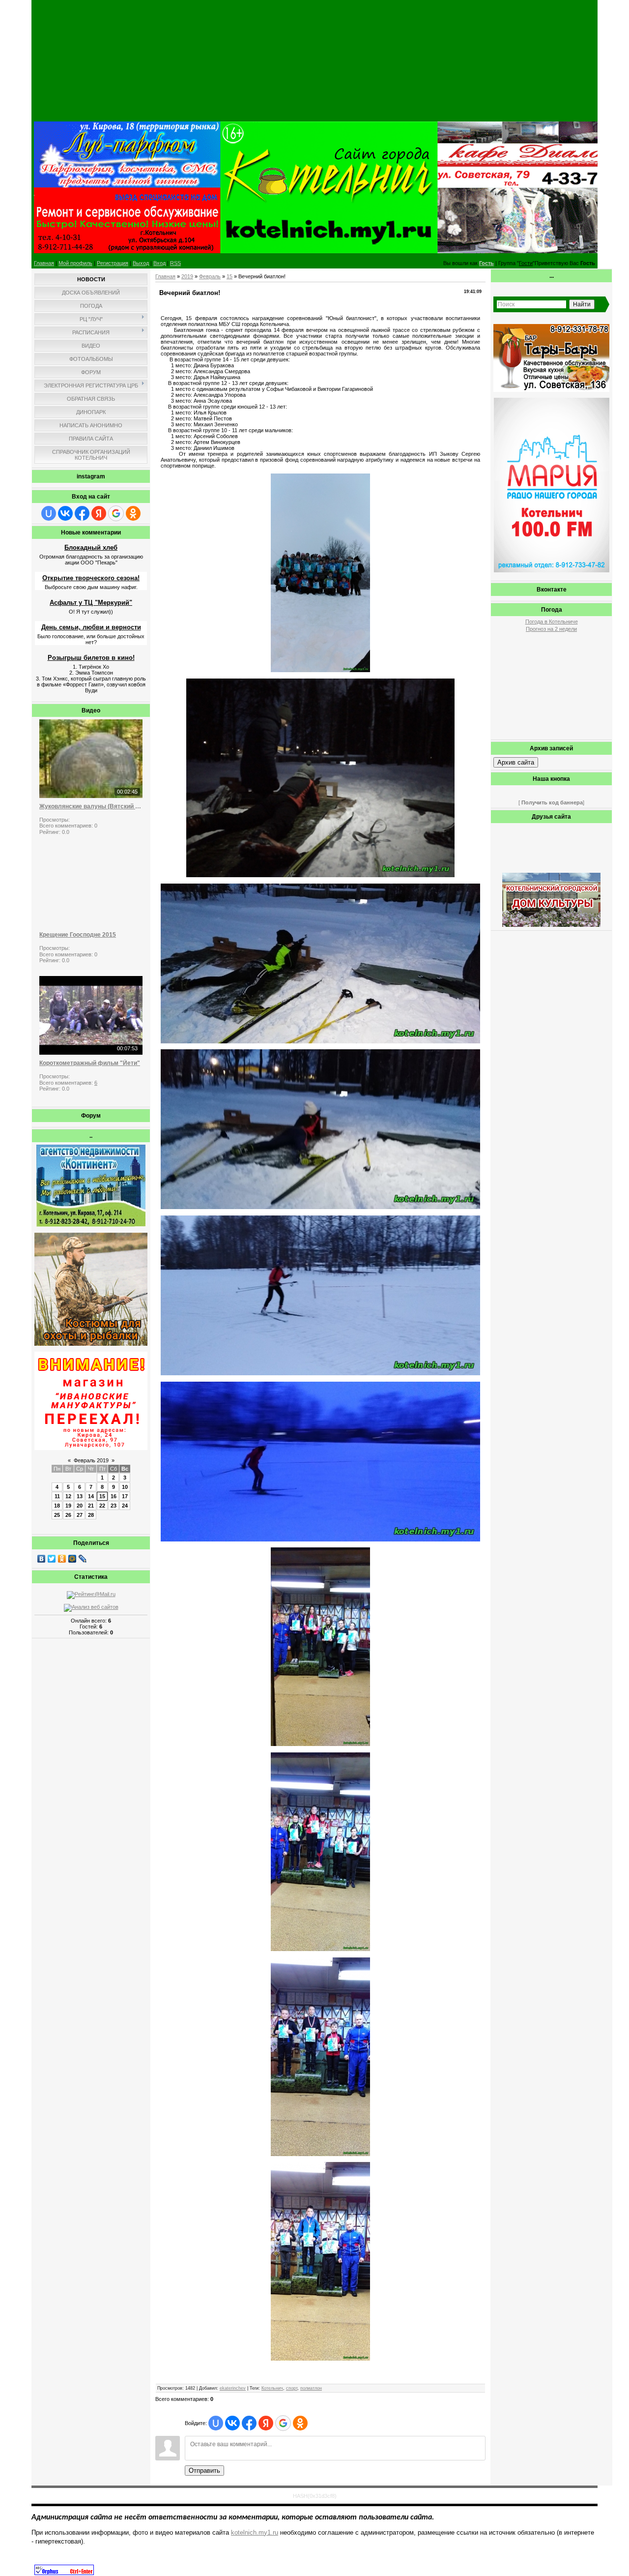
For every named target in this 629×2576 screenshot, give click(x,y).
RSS (175, 263)
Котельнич (272, 2388)
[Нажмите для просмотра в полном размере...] (320, 670)
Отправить (204, 2471)
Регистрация (113, 263)
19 (68, 1506)
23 (114, 1506)
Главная (44, 263)
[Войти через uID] (49, 513)
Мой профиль (75, 263)
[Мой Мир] (72, 1559)
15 (102, 1496)
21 (91, 1506)
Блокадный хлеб (91, 548)
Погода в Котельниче (552, 622)
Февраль (210, 276)
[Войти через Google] (116, 513)
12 (68, 1496)
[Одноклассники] (62, 1559)
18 (57, 1506)
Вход (159, 263)
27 (80, 1515)
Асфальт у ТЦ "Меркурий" (91, 603)
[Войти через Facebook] (82, 513)
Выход (141, 263)
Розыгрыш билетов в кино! (91, 658)
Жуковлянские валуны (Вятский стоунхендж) (91, 806)
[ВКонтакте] (42, 1559)
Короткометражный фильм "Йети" (90, 1063)
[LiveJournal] (83, 1559)
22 (102, 1506)
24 (125, 1506)
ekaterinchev (233, 2388)
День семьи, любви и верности (91, 627)
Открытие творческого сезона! (91, 578)
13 (80, 1496)
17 (125, 1496)
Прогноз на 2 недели (551, 629)
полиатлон (311, 2388)
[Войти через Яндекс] (99, 513)
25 (57, 1515)
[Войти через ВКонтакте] (65, 513)
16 (114, 1496)
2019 (187, 276)
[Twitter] (52, 1559)
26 (68, 1515)
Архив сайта (516, 762)
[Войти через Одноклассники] (133, 513)
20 (80, 1506)
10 (125, 1487)
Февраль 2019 (91, 1460)
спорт (292, 2388)
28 (91, 1515)
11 (57, 1496)
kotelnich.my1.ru (255, 2532)
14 (91, 1496)
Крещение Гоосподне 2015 (78, 935)
